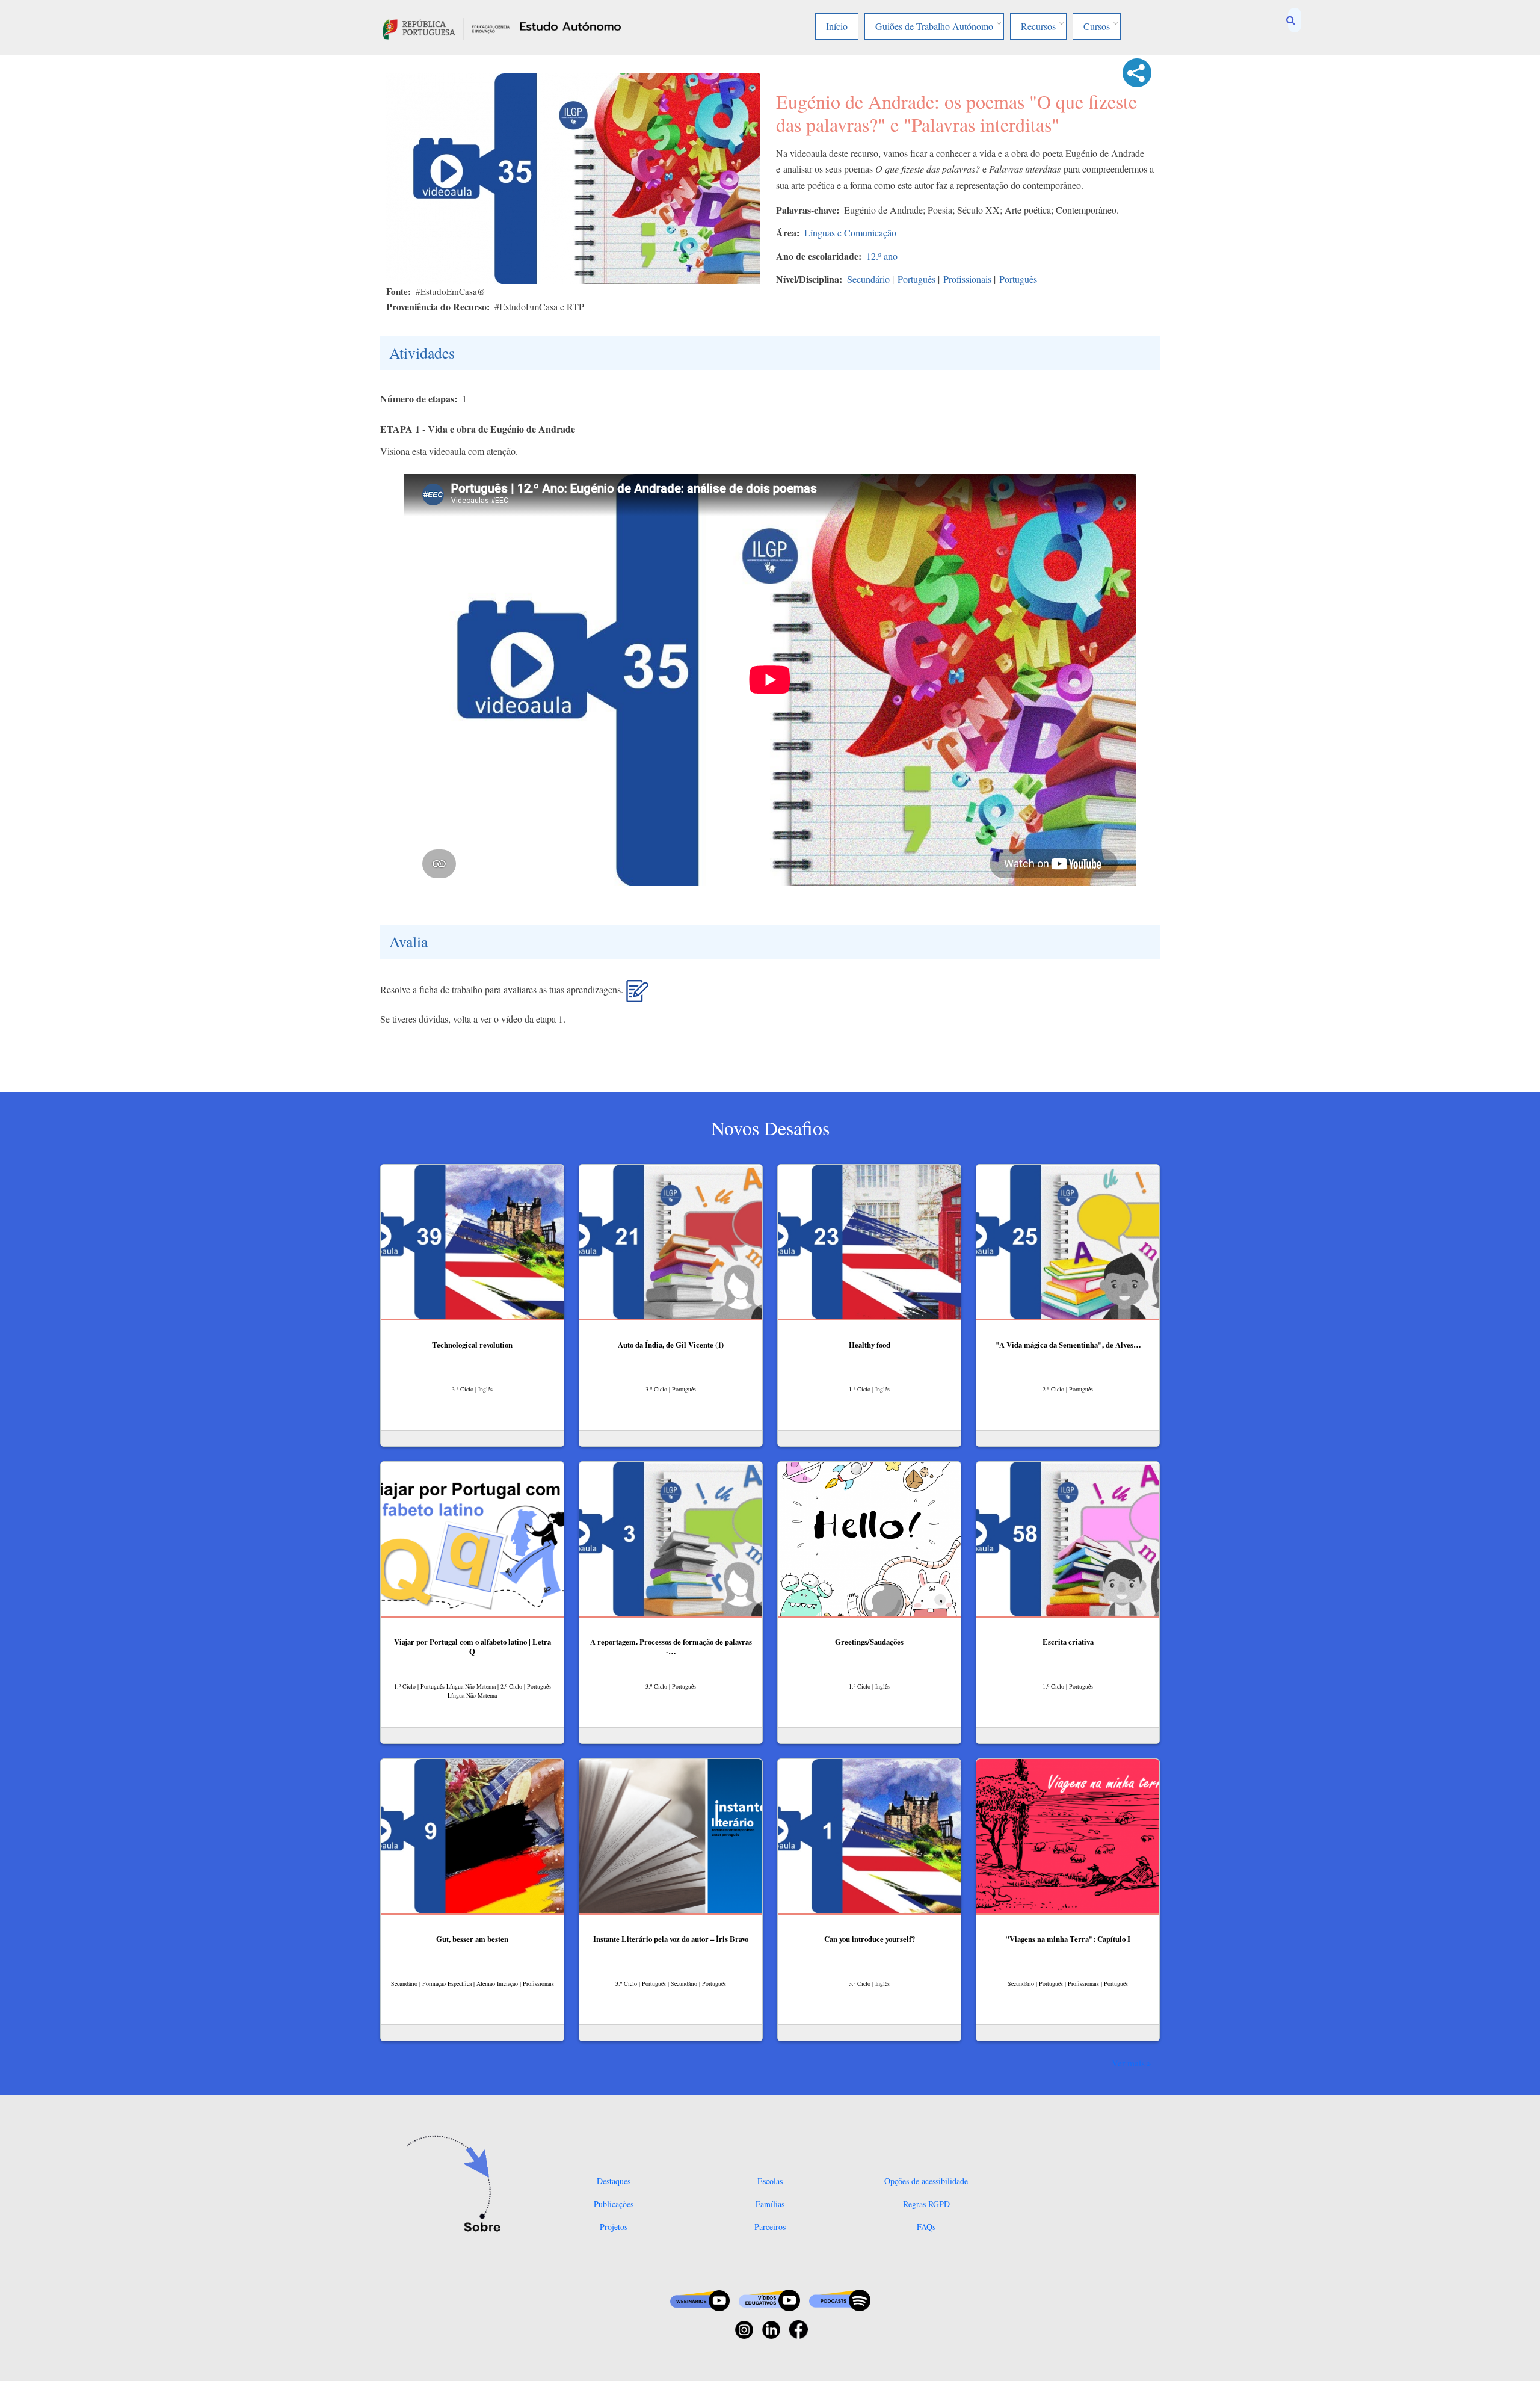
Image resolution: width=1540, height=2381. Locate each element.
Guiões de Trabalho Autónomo (934, 26)
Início (837, 26)
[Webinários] (700, 2299)
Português (916, 279)
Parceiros (770, 2227)
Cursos (1097, 26)
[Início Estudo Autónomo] (446, 27)
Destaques (614, 2181)
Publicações (614, 2204)
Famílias (770, 2204)
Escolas (770, 2181)
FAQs (926, 2227)
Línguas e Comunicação (850, 233)
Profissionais (967, 279)
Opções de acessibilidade (926, 2181)
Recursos (1038, 26)
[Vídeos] (769, 2299)
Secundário (868, 279)
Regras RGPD (926, 2204)
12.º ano (882, 256)
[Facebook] (799, 2328)
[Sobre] (457, 2185)
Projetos (614, 2227)
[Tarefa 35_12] (637, 996)
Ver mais (1128, 2063)
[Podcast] (840, 2299)
